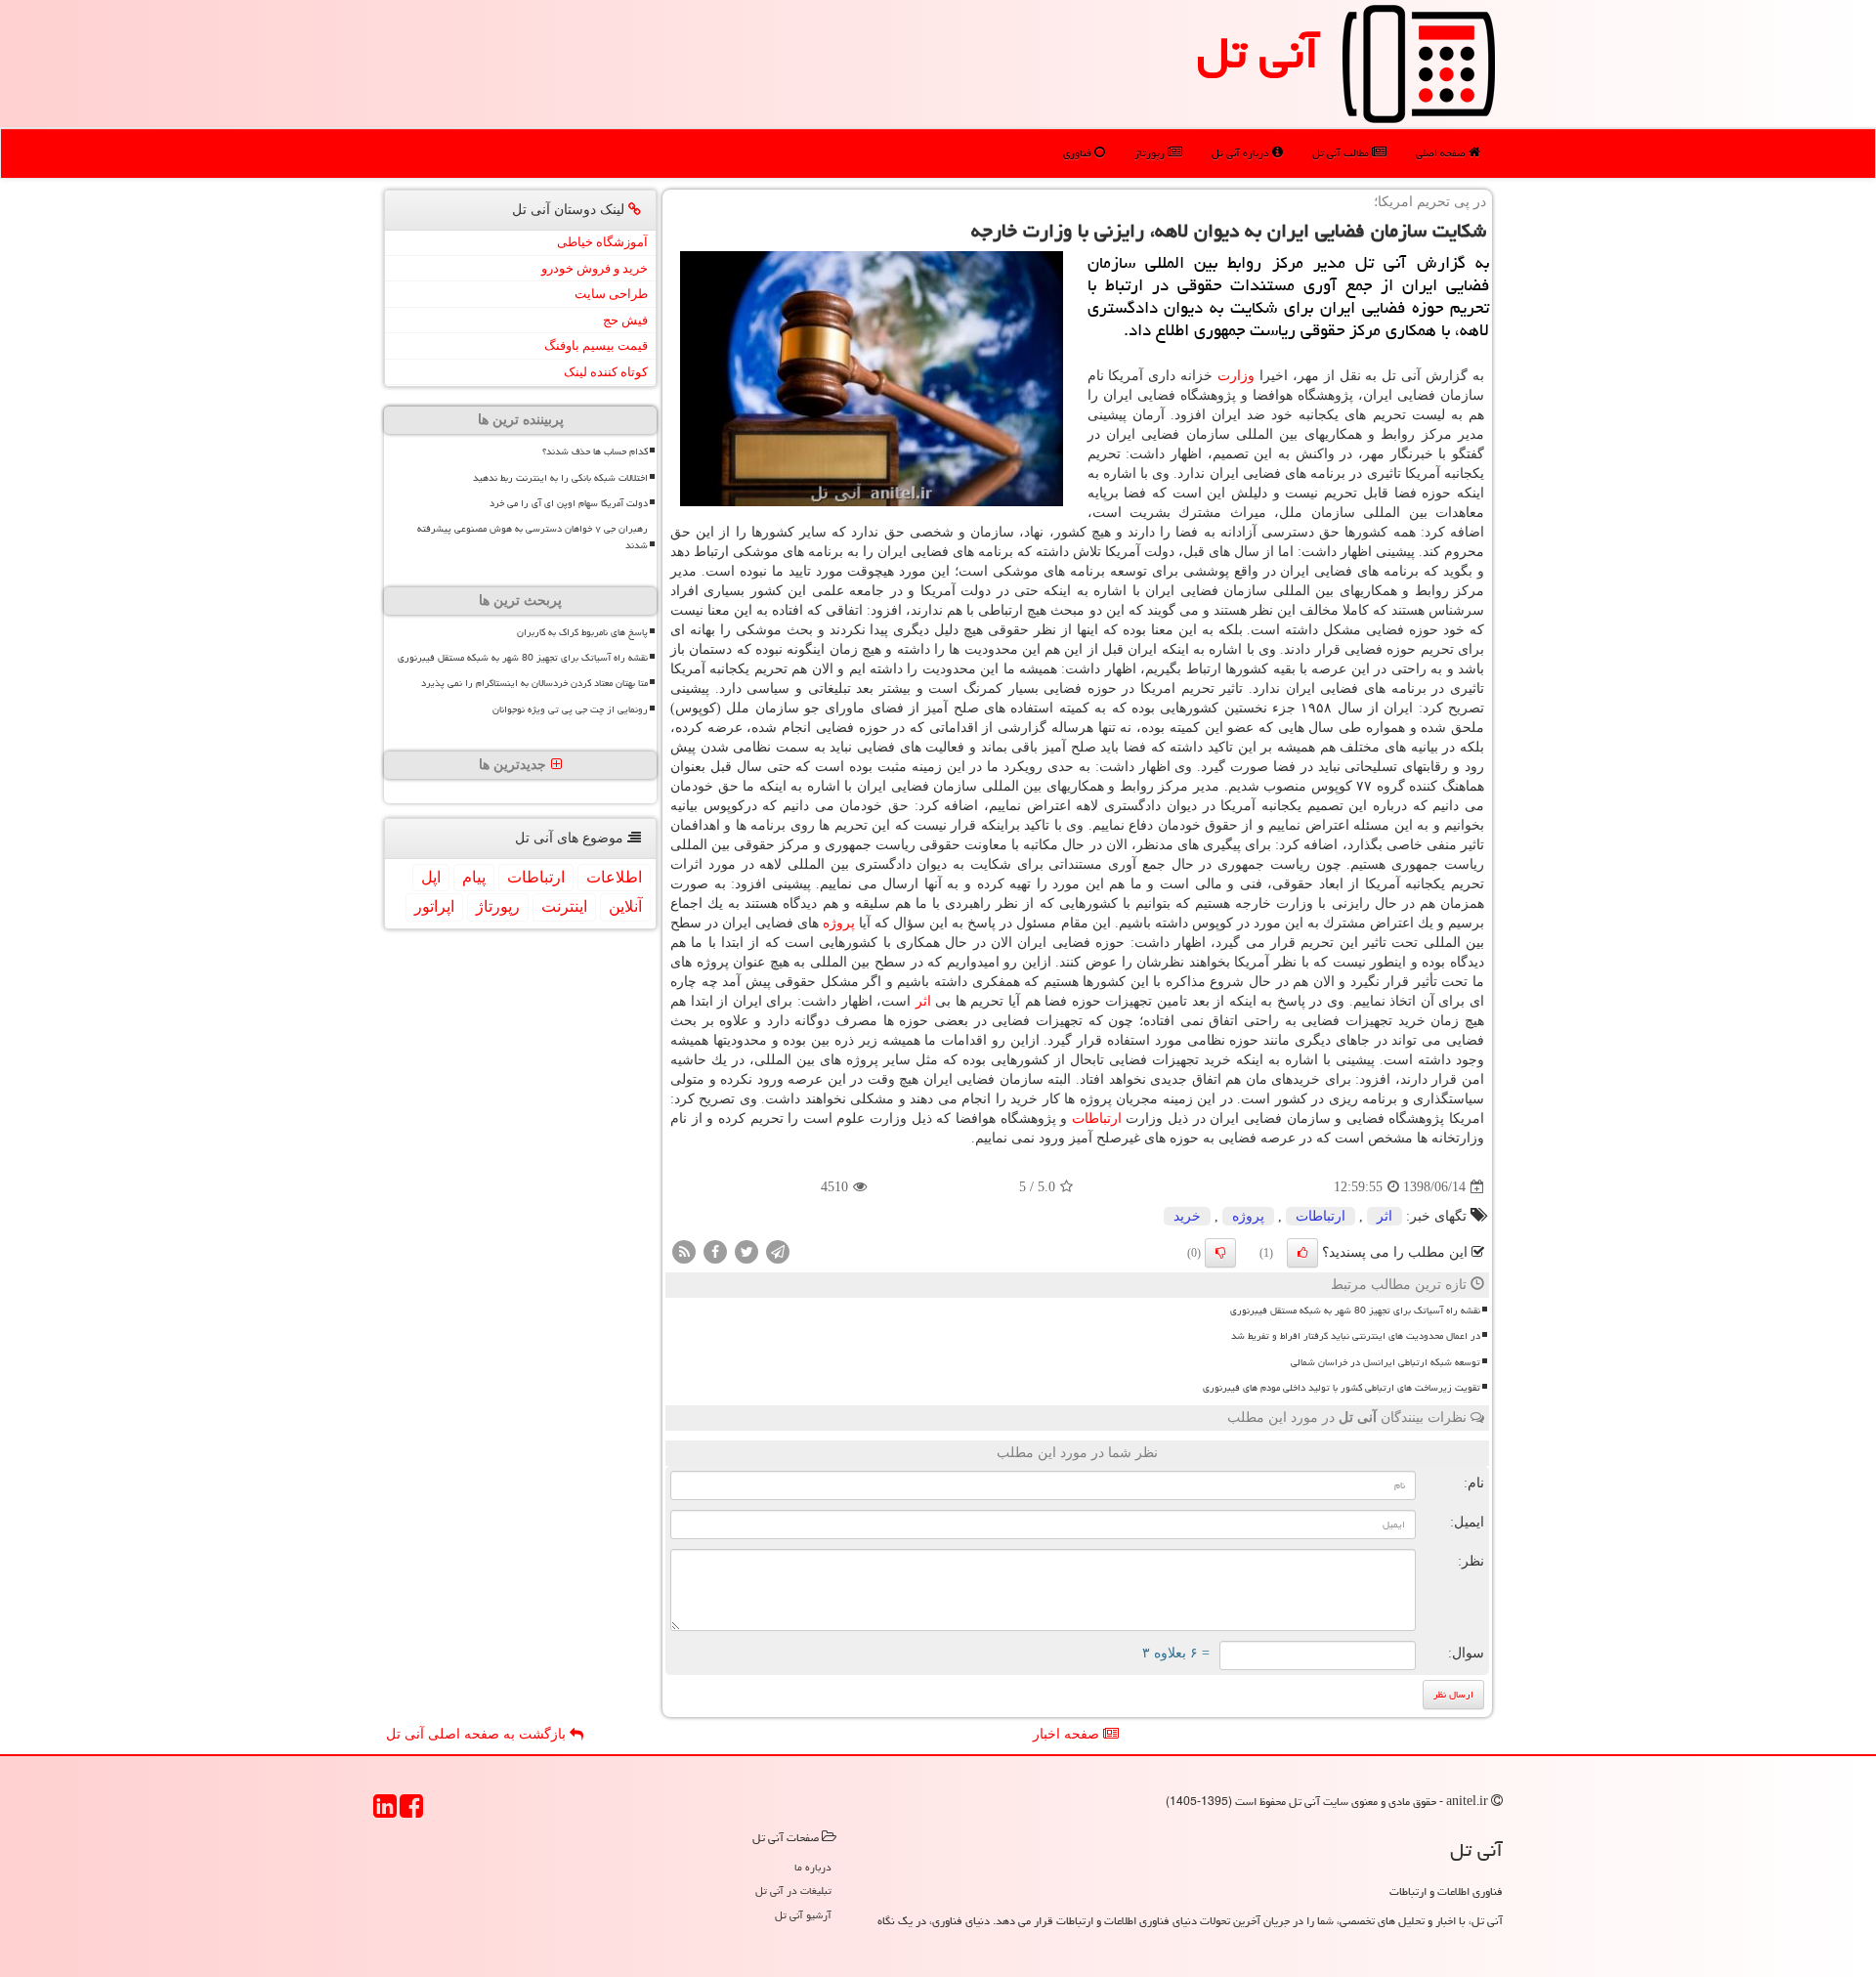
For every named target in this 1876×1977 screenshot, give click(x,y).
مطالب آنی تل (1342, 153)
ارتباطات (1097, 1118)
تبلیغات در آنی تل (793, 1891)
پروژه (839, 923)
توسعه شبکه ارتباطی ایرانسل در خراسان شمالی (1386, 1362)
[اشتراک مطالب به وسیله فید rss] (684, 1251)
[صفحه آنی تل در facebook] (411, 1812)
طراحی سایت (611, 294)
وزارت (1236, 376)
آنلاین (625, 906)
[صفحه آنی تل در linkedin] (385, 1812)
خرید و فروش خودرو (595, 268)
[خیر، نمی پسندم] (1220, 1253)
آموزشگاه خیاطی (602, 242)
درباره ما (813, 1867)
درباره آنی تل (1242, 153)
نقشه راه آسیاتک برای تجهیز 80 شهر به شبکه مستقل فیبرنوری (1355, 1311)
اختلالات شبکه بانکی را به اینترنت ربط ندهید (560, 478)
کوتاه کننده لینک (606, 372)
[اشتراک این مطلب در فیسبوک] (715, 1251)
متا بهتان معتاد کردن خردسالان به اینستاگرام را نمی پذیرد (534, 683)
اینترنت (564, 906)
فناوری (1079, 153)
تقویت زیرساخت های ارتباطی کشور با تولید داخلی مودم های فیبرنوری (1342, 1388)
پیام (474, 877)
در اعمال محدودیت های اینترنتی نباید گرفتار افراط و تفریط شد (1356, 1336)
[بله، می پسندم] (1302, 1253)
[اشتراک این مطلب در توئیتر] (746, 1251)
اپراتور (434, 906)
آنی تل (1258, 53)
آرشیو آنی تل (803, 1915)
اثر (923, 1001)
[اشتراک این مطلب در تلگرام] (778, 1251)
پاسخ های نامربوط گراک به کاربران (582, 632)
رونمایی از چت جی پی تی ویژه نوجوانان (570, 709)
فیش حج (625, 320)
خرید (1187, 1216)
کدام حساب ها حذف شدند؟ (595, 451)
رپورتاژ (1151, 153)
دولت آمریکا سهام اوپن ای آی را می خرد (569, 503)
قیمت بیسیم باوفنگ (596, 345)
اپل (431, 877)
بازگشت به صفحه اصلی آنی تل (478, 1734)
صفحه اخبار (1068, 1734)
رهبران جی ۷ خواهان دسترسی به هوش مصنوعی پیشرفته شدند (533, 537)
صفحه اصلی (1442, 153)
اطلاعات (614, 877)
